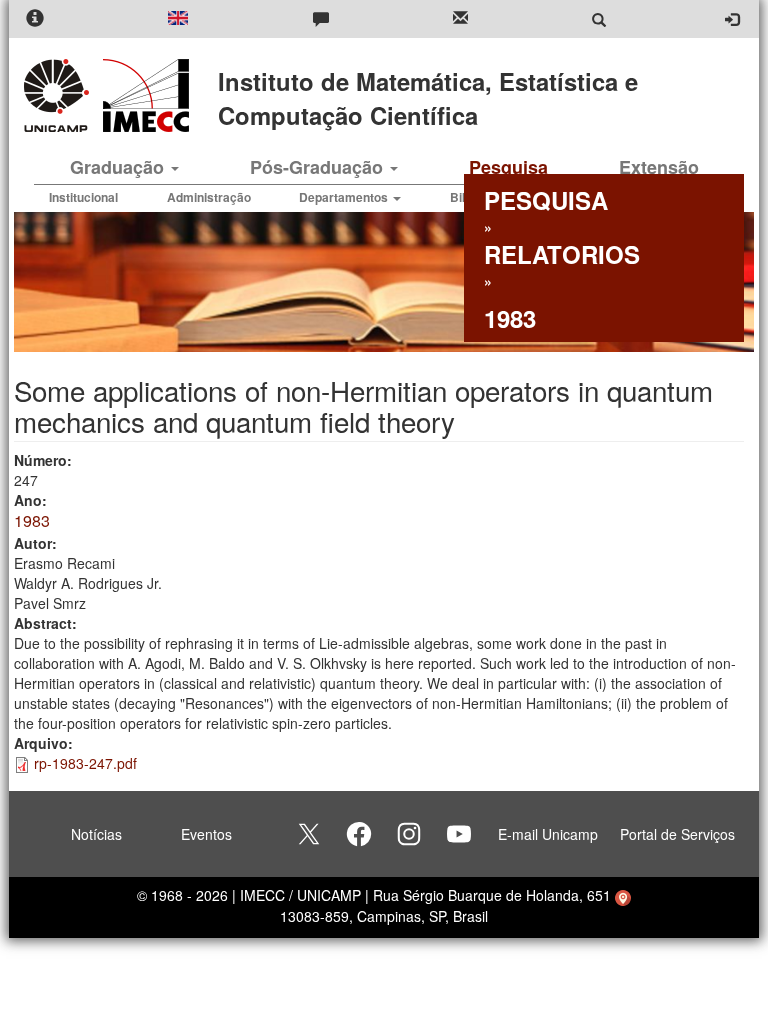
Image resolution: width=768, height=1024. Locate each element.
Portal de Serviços (677, 834)
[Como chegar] (623, 895)
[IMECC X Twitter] (309, 834)
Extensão (659, 167)
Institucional (83, 197)
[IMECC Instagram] (409, 834)
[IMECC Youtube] (459, 834)
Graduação (119, 167)
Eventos (206, 834)
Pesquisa (508, 167)
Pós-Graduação (319, 167)
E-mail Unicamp (548, 834)
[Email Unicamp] (460, 19)
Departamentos (345, 197)
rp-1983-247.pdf (85, 763)
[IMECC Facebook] (359, 834)
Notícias (96, 834)
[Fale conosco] (321, 19)
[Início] (142, 95)
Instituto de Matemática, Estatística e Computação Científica (428, 98)
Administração (209, 197)
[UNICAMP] (60, 95)
